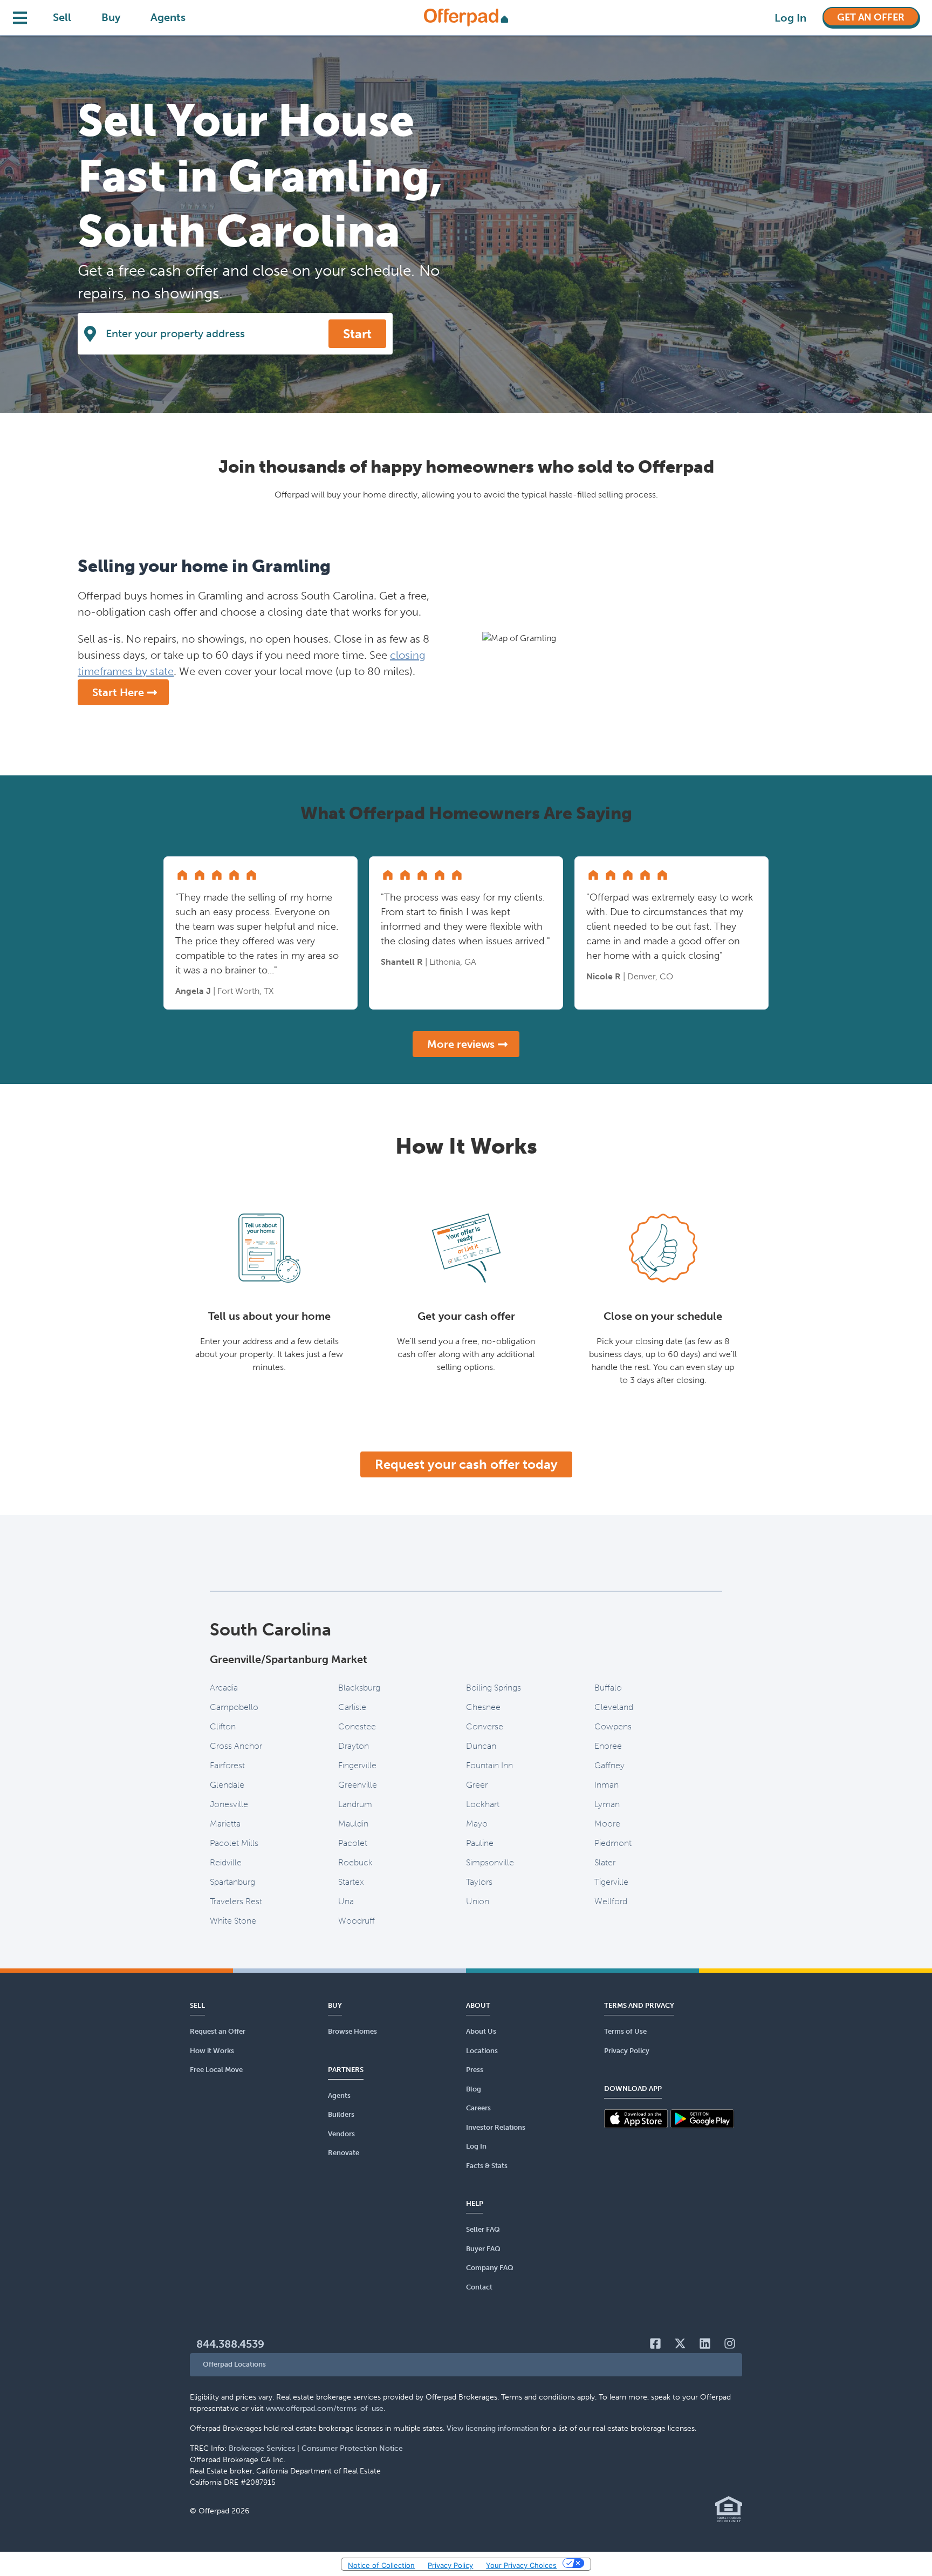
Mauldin (353, 1824)
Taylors (479, 1882)
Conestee (357, 1726)
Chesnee (483, 1707)
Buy (111, 17)
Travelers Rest (236, 1901)
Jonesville (229, 1804)
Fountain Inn (489, 1765)
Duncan (481, 1746)
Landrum (355, 1804)
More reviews (461, 1044)
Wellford (611, 1901)
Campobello (234, 1707)
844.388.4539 (230, 2344)
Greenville (358, 1785)
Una (346, 1901)
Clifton (223, 1726)
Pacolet (353, 1843)
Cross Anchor (236, 1746)
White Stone (233, 1921)
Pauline (480, 1843)
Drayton (354, 1746)
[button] (466, 2365)
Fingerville (357, 1765)
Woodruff (357, 1921)
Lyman (607, 1804)
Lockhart (483, 1804)
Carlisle (352, 1707)
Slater (605, 1862)
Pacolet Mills (234, 1843)
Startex (351, 1882)
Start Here (118, 692)
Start (357, 334)
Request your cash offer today (466, 1464)
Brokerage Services (262, 2448)
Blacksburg (359, 1688)
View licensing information (492, 2428)
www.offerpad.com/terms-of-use (325, 2408)
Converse (485, 1726)
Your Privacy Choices (521, 2565)
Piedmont (613, 1843)
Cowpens (613, 1726)
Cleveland (614, 1707)
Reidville (226, 1862)
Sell (62, 17)
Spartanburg (232, 1882)
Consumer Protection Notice (352, 2448)
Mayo (477, 1824)
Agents (168, 17)
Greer (477, 1785)
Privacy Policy (450, 2565)
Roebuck (355, 1862)
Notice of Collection (381, 2565)
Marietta (225, 1824)
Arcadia (224, 1688)
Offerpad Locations (234, 2364)
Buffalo (608, 1688)
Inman (607, 1785)
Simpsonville (490, 1862)
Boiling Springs (494, 1688)
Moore (607, 1824)
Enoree (608, 1746)
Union (478, 1901)
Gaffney (609, 1765)
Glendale (227, 1785)
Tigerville (611, 1882)
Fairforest (227, 1765)
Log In (790, 18)
